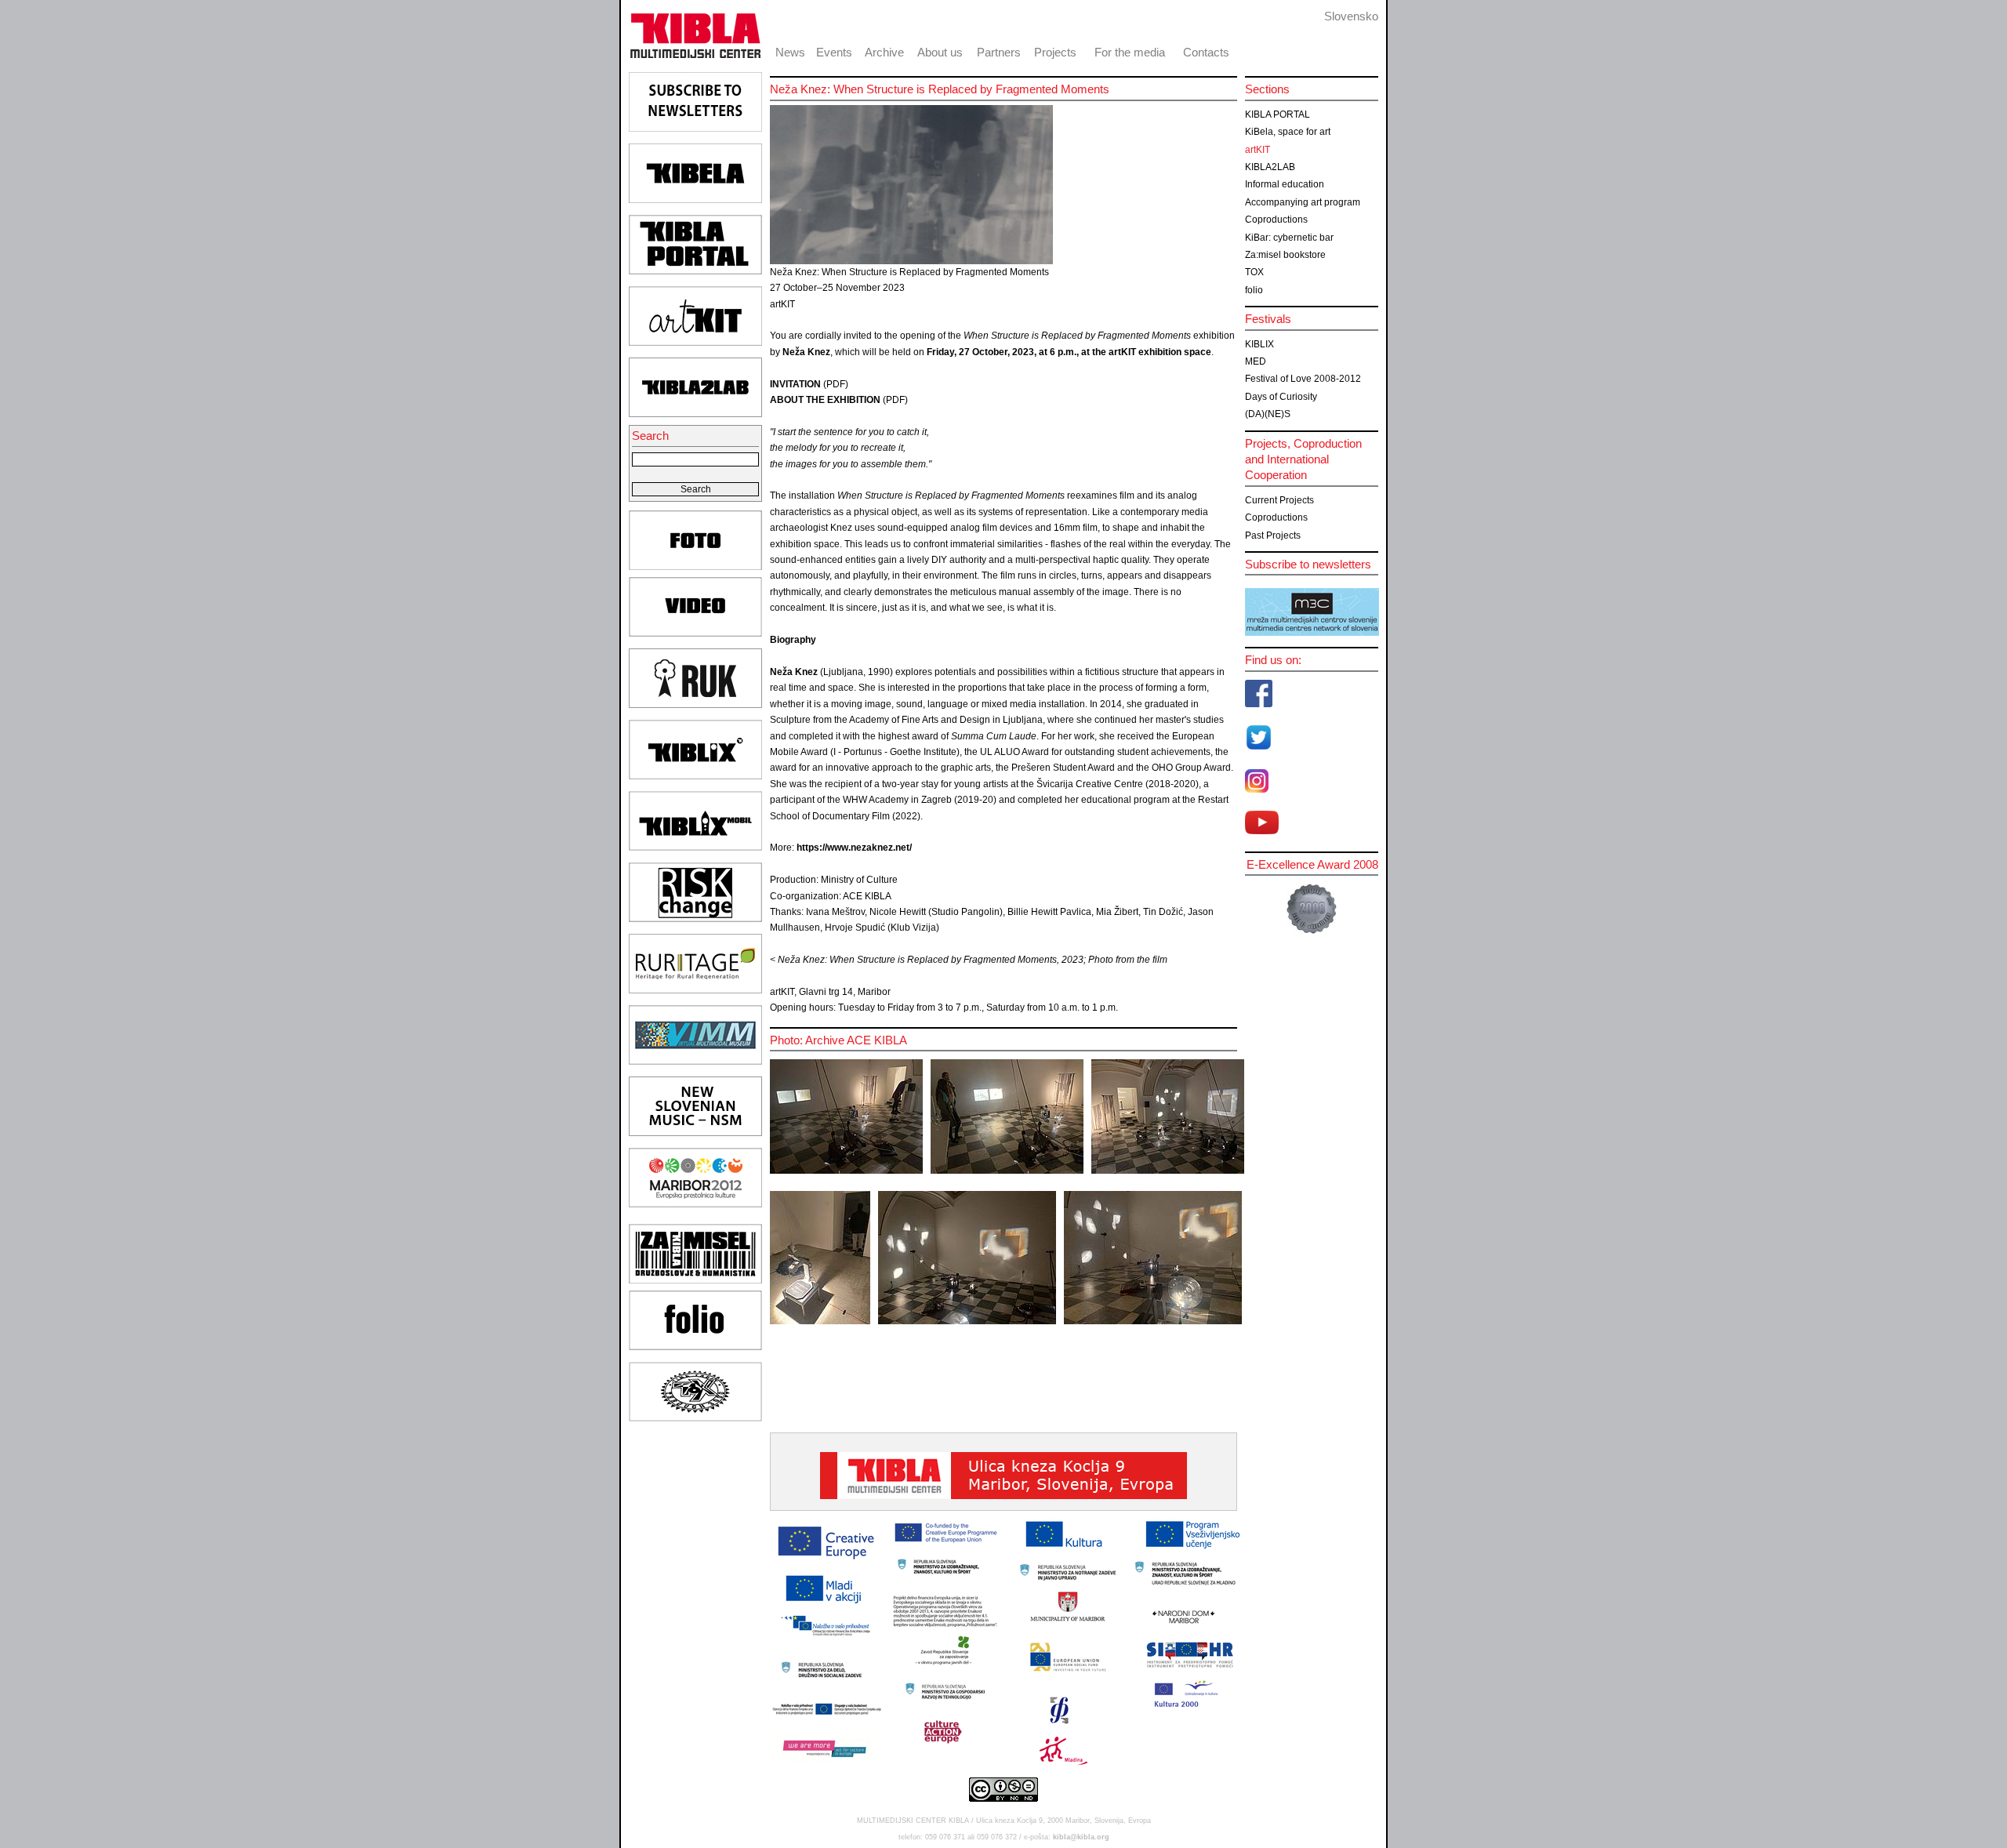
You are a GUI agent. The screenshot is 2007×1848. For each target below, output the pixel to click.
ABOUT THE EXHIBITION (825, 400)
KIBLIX (1259, 344)
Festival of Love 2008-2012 (1303, 379)
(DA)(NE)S (1268, 414)
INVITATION (795, 384)
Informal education (1285, 184)
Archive (884, 52)
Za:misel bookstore (1285, 255)
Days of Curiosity (1281, 397)
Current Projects (1279, 500)
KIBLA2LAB (1270, 167)
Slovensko (1351, 16)
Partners (999, 52)
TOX (1254, 272)
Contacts (1206, 52)
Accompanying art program (1303, 202)
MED (1256, 361)
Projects (1055, 52)
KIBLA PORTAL (1278, 114)
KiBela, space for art (1288, 132)
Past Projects (1273, 536)
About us (940, 52)
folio (1254, 290)
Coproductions (1276, 220)
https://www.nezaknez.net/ (854, 848)
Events (834, 52)
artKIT (1258, 150)
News (790, 52)
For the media (1130, 52)
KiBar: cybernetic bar (1289, 238)
